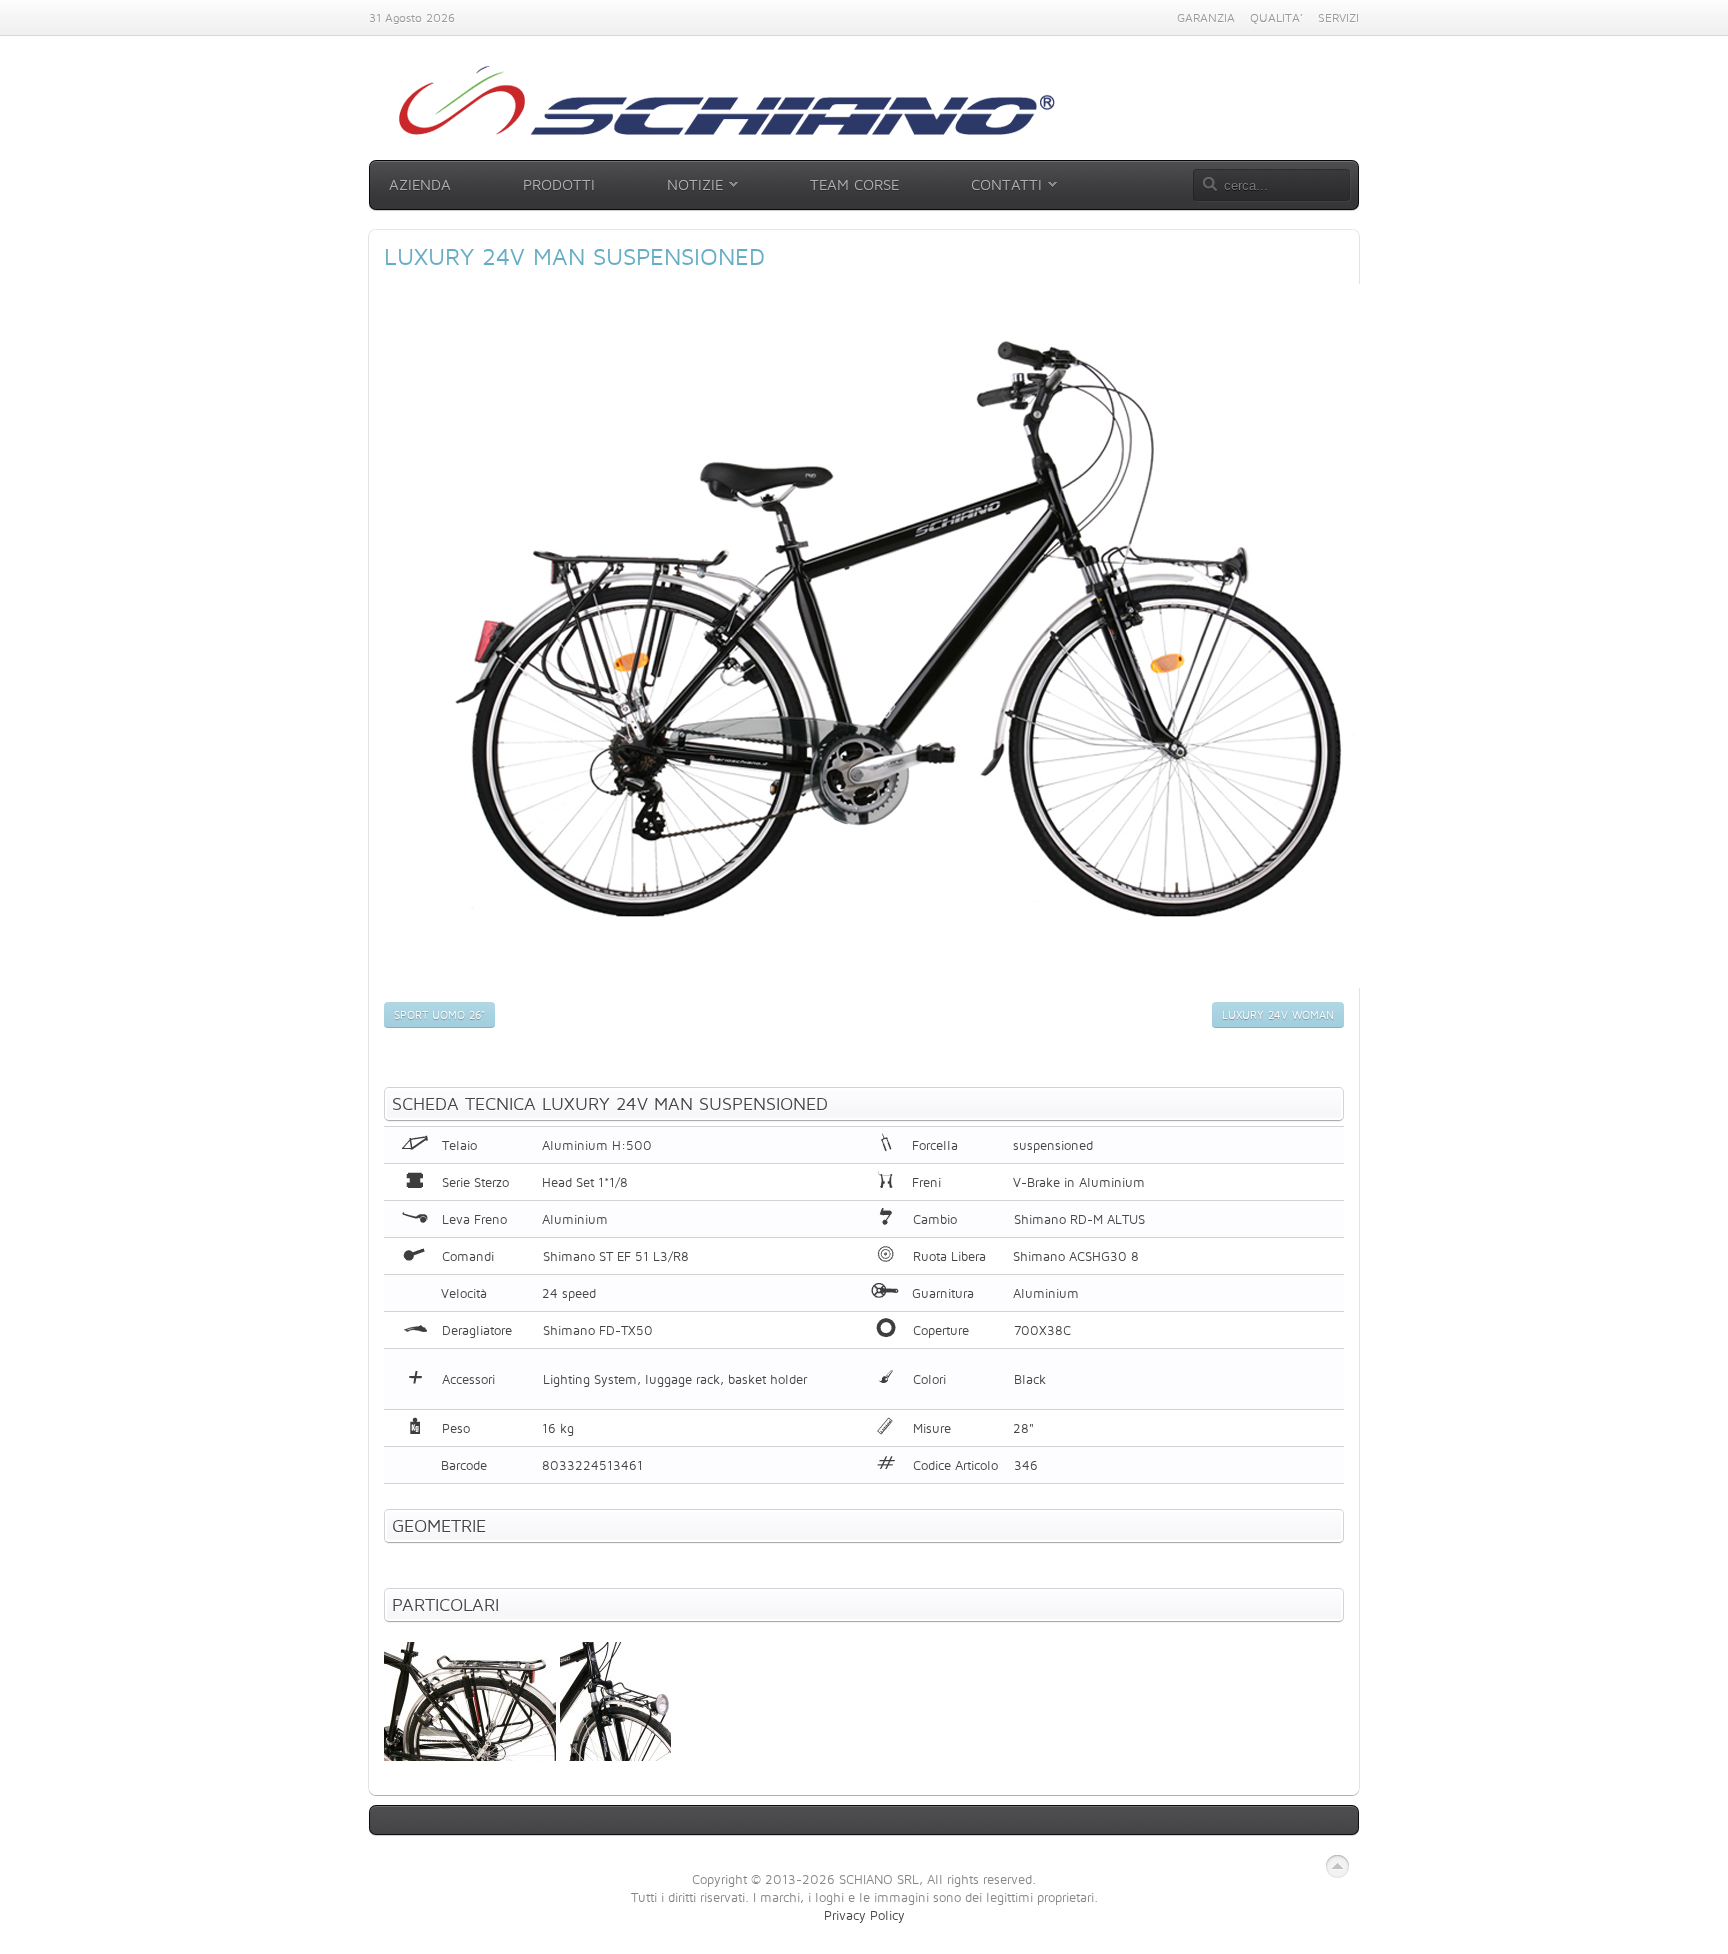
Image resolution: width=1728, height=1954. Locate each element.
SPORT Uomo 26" (439, 1015)
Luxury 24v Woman (1278, 1015)
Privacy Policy (864, 1915)
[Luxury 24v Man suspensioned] (896, 983)
